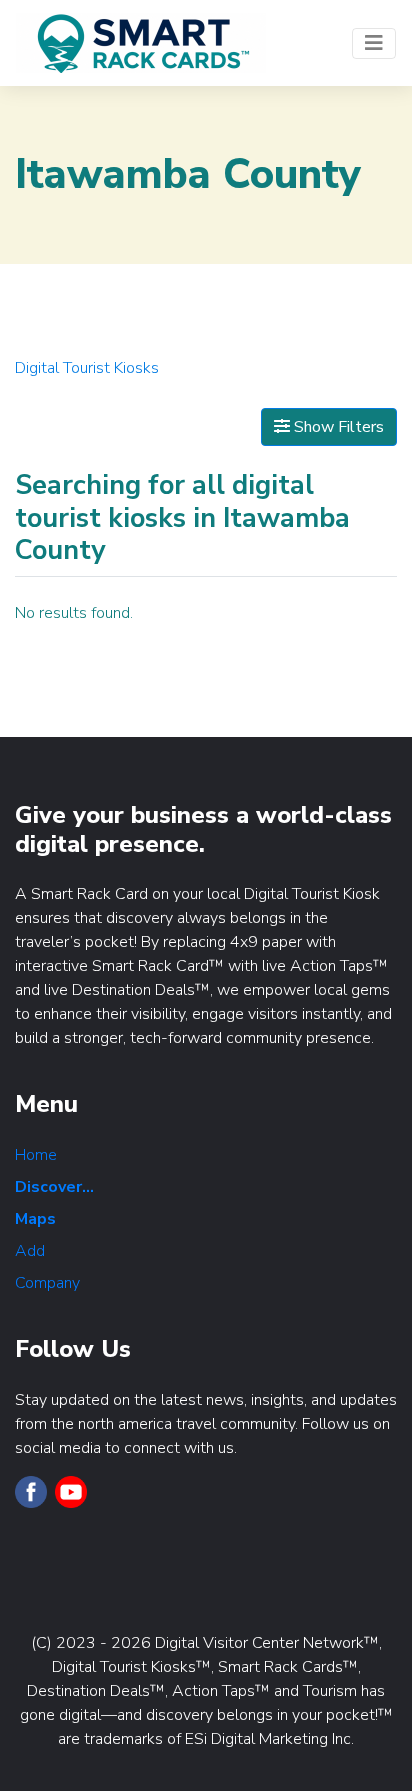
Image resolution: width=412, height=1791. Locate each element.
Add (30, 1251)
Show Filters (337, 427)
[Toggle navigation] (374, 43)
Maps (35, 1219)
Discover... (54, 1187)
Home (36, 1155)
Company (47, 1283)
